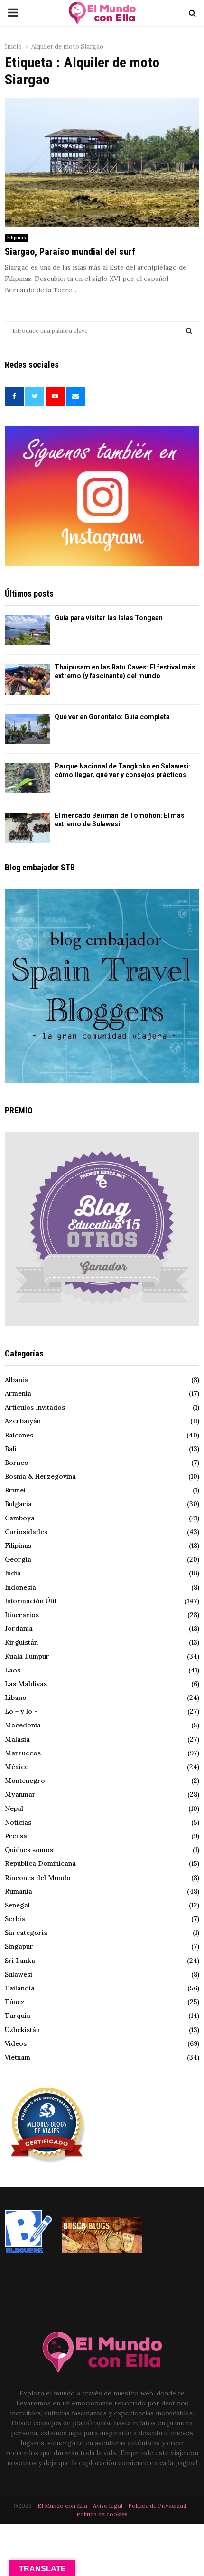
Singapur (19, 1946)
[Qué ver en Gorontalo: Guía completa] (27, 729)
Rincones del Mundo (38, 1878)
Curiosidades (26, 1532)
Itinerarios (22, 1615)
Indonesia (20, 1587)
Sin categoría (26, 1933)
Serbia (15, 1919)
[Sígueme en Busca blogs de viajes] (102, 2251)
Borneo (17, 1463)
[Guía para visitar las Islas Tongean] (27, 630)
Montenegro (25, 1781)
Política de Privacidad (157, 2506)
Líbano (16, 1698)
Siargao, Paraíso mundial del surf (70, 252)
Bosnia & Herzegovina (40, 1476)
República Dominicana (40, 1863)
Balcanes (19, 1435)
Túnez (15, 2002)
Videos (16, 2043)
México (17, 1767)
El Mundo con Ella (63, 2506)
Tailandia (20, 1988)
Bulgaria (18, 1504)
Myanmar (20, 1794)
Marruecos (23, 1753)
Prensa (16, 1836)
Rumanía (19, 1891)
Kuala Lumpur (27, 1656)
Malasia (17, 1739)
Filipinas (17, 238)
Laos (13, 1670)
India (13, 1573)
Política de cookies (102, 2514)
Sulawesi (19, 1974)
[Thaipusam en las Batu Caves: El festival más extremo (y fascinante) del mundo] (27, 679)
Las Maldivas (26, 1684)
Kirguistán (21, 1642)
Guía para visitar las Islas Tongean (109, 618)
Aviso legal (108, 2506)
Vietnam (18, 2057)
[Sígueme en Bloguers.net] (28, 2251)
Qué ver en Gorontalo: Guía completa (112, 717)
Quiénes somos (29, 1850)
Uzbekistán (22, 2030)
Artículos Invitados (35, 1407)
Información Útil (31, 1601)
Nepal (14, 1808)
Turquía (18, 2016)
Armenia (18, 1393)
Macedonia (23, 1725)
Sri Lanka (20, 1961)
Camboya (20, 1518)
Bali (11, 1449)
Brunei (15, 1490)
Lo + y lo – (21, 1711)
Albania (16, 1380)
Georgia (18, 1559)
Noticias (18, 1822)
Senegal (17, 1905)
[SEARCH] (189, 331)
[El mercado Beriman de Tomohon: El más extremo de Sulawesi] (27, 827)
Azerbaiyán (23, 1421)
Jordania (19, 1628)
